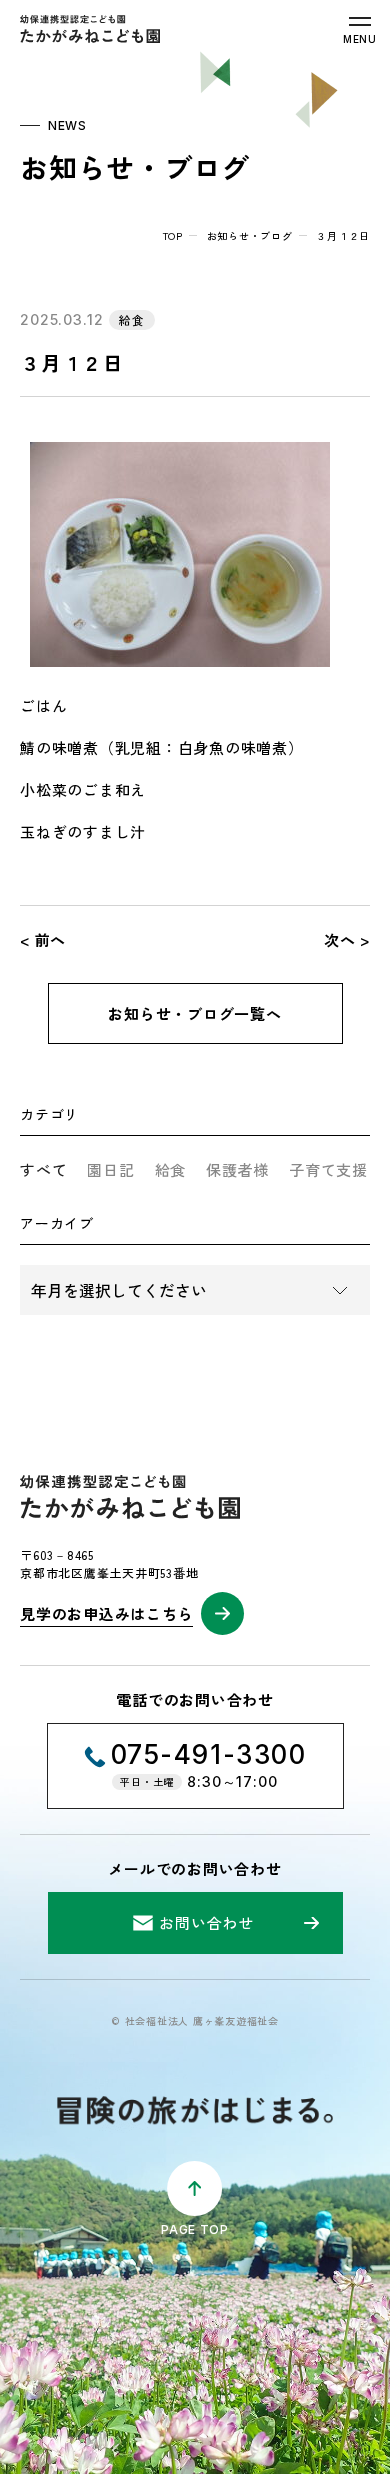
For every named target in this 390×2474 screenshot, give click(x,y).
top (173, 235)
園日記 (110, 1169)
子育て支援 (328, 1169)
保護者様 (237, 1169)
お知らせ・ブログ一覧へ (194, 1013)
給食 (171, 1169)
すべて (43, 1169)
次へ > (347, 939)
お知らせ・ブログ (250, 235)
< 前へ (43, 939)
